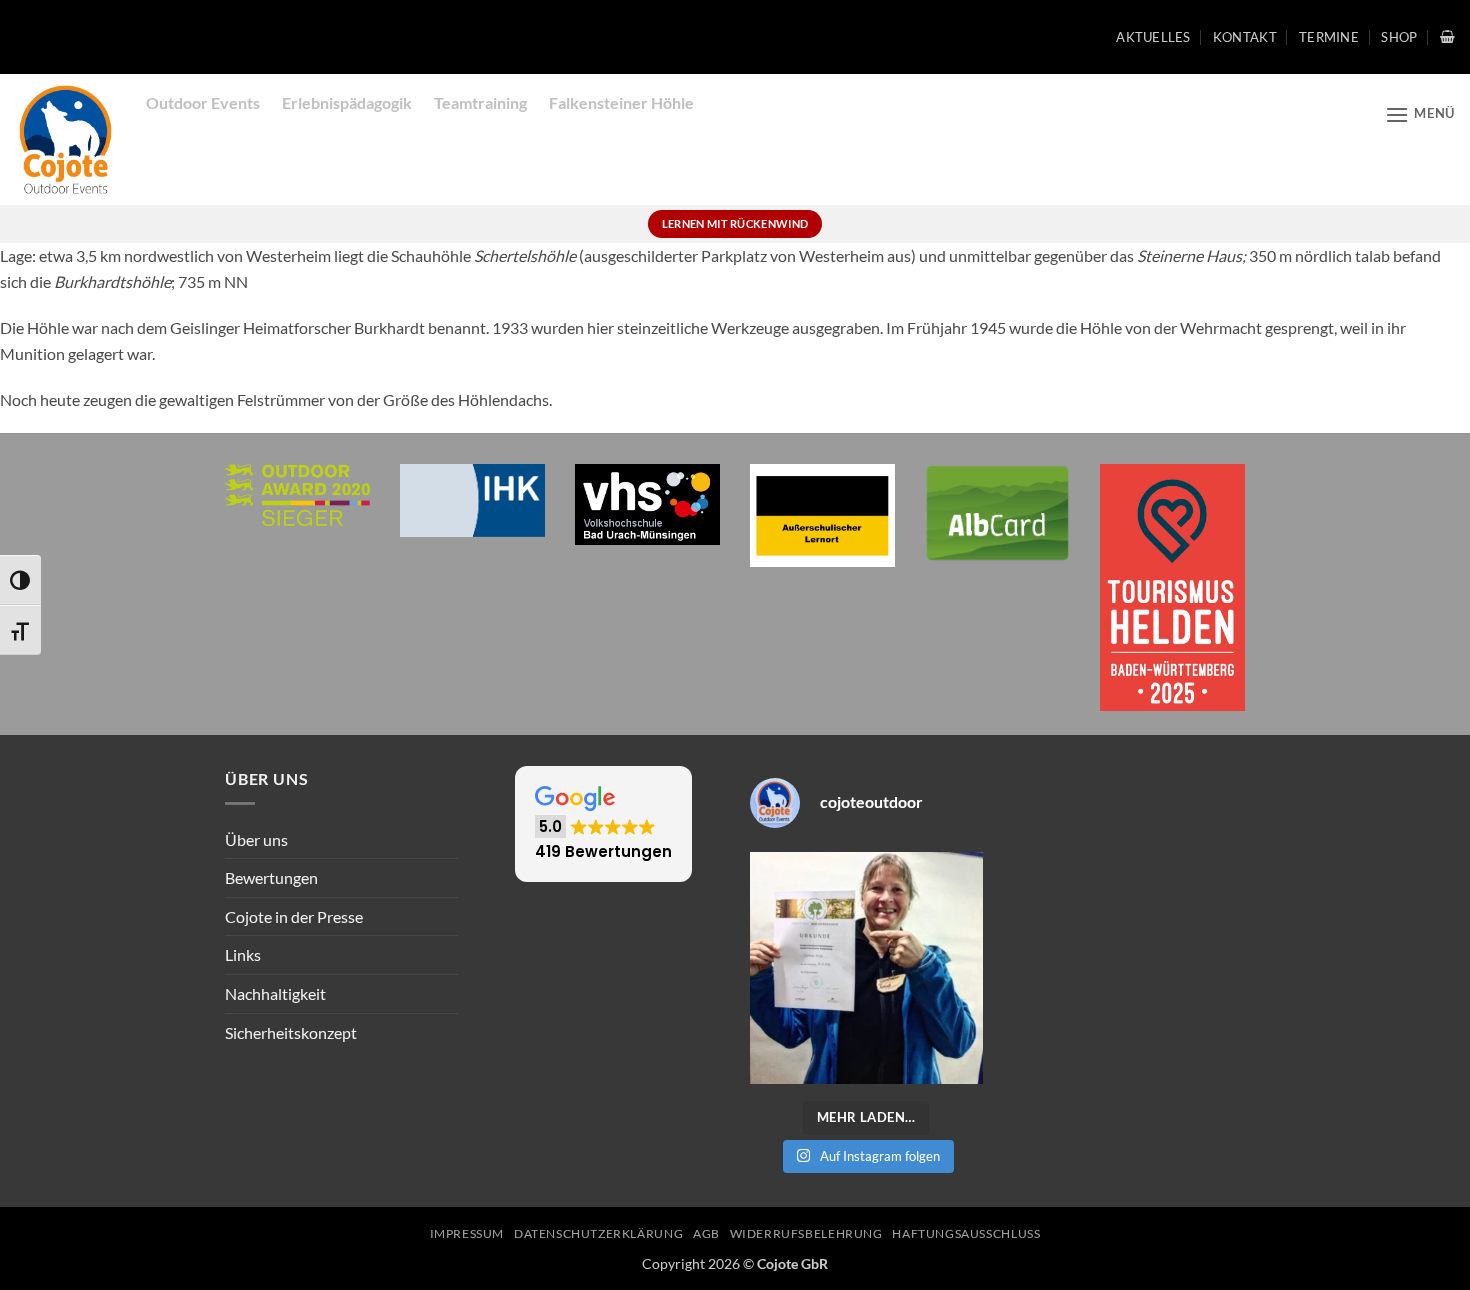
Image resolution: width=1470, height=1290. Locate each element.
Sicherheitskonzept (291, 1032)
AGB (706, 1233)
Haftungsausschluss (966, 1233)
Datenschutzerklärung (598, 1233)
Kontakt (1245, 37)
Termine (1329, 37)
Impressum (467, 1233)
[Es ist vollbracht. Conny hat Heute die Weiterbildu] (866, 968)
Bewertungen (271, 877)
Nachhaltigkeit (275, 993)
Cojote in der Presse (294, 916)
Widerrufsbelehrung (806, 1233)
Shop (1399, 37)
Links (243, 954)
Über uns (256, 839)
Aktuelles (1153, 37)
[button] (1447, 36)
